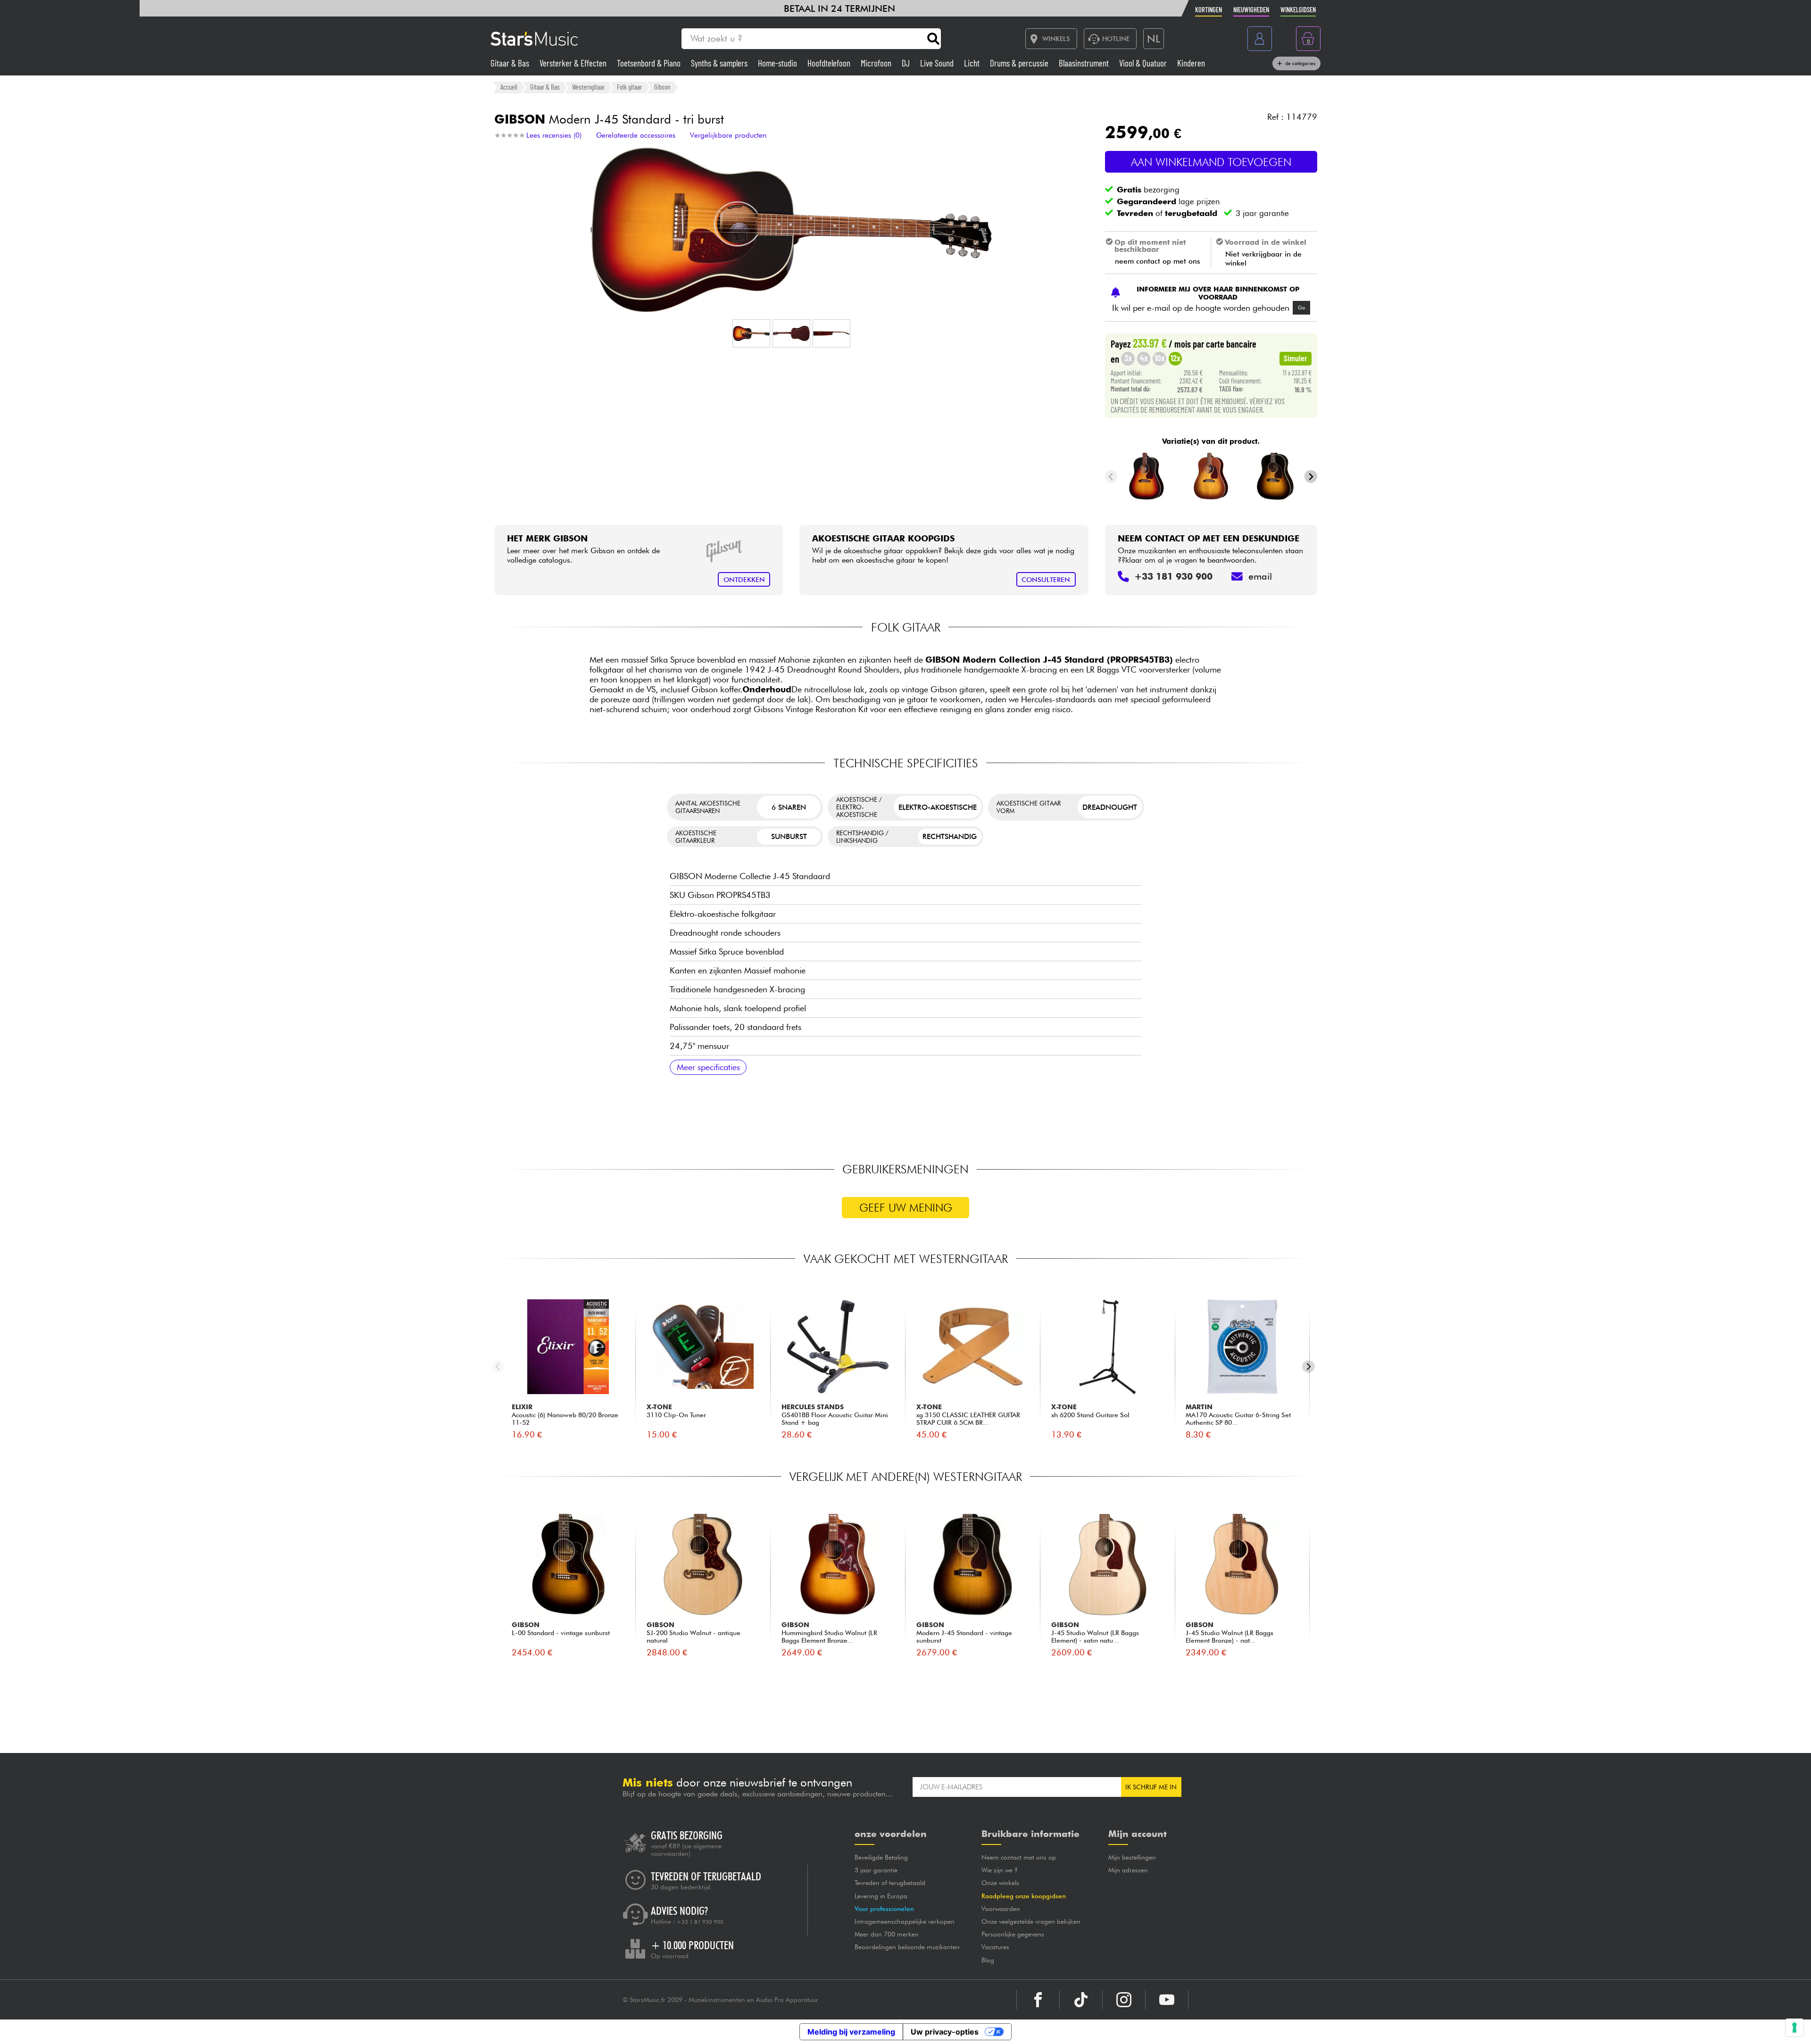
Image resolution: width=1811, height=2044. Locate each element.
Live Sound (938, 63)
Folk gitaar (629, 87)
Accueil (509, 87)
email (1260, 576)
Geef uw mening (906, 1208)
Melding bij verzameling (851, 2032)
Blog (988, 1960)
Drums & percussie (1020, 63)
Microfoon (877, 63)
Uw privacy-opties (945, 2032)
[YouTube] (1167, 2000)
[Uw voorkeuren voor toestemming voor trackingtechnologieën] (1794, 2027)
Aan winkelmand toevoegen (1211, 162)
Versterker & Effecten (574, 63)
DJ (907, 63)
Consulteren (1046, 579)
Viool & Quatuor (1144, 63)
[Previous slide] (1111, 477)
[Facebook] (1038, 2000)
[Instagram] (1124, 2000)
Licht (973, 63)
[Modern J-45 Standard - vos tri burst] (1146, 476)
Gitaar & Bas (511, 63)
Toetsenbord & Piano (650, 63)
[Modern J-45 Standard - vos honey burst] (1211, 476)
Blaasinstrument (1085, 63)
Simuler (1296, 358)
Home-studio (778, 63)
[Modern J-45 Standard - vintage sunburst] (1275, 476)
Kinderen (1191, 63)
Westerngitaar (588, 87)
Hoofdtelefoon (830, 63)
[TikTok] (1081, 2000)
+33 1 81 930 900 (700, 1922)
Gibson (662, 87)
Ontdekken (744, 579)
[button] (751, 333)
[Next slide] (1311, 477)
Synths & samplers (720, 63)
